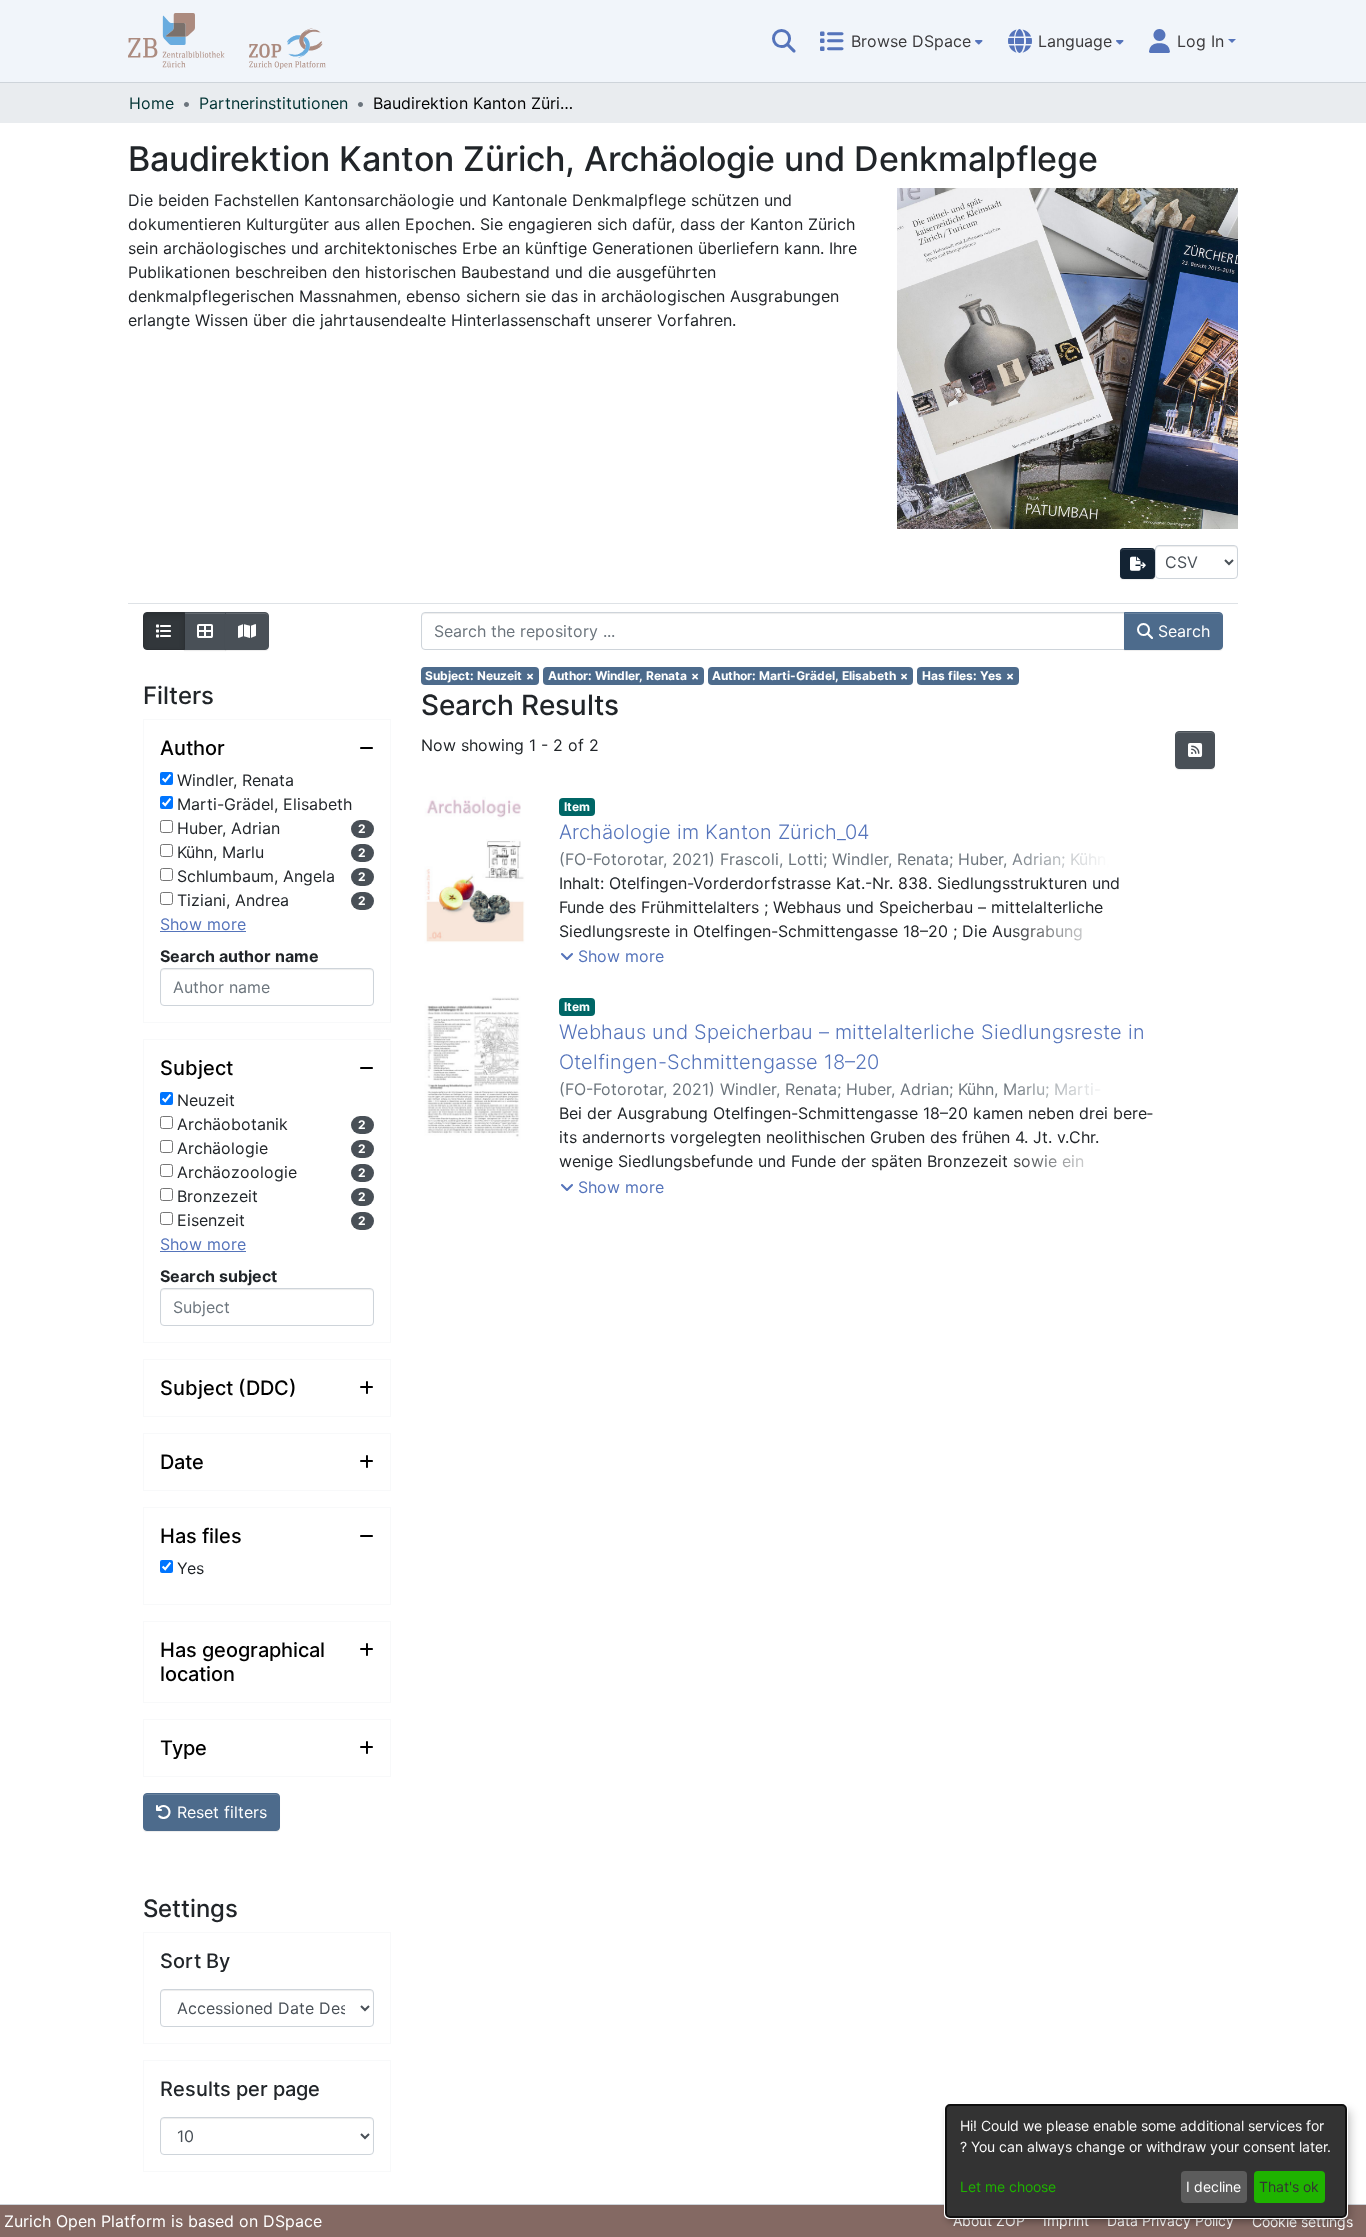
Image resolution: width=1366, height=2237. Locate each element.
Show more (203, 924)
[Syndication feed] (1195, 750)
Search (1181, 631)
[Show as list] (164, 631)
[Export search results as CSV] (1138, 563)
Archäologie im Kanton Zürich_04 (714, 832)
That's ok (1289, 2186)
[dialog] (1146, 2161)
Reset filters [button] (219, 1812)
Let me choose (1008, 2186)
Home (151, 103)
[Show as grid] (205, 631)
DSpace (292, 2221)
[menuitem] (901, 41)
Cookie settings (1302, 2221)
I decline (1213, 2186)
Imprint (1066, 2220)
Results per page (240, 2089)
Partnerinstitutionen (273, 103)
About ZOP (989, 2220)
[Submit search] (784, 41)
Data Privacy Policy (1170, 2220)
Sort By (195, 1961)
